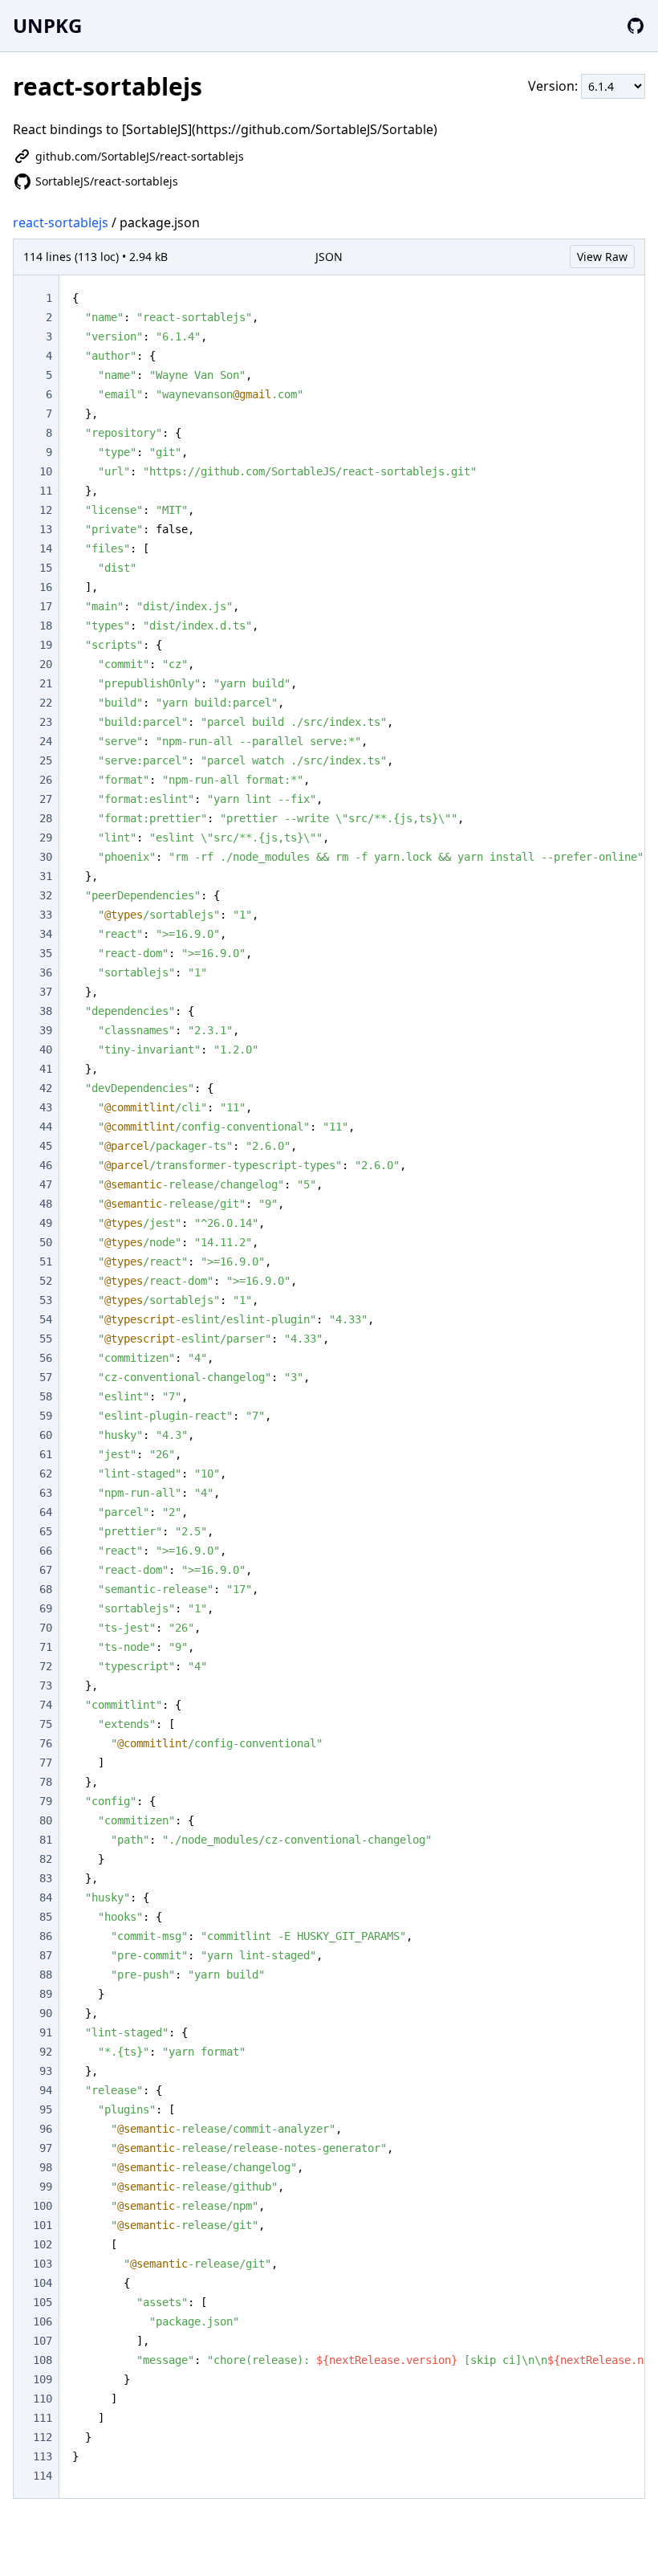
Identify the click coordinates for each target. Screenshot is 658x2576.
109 (43, 2379)
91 (46, 2032)
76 (46, 1743)
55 (46, 1339)
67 (46, 1570)
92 (46, 2052)
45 (46, 1146)
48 (46, 1204)
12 (46, 510)
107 (43, 2341)
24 (46, 741)
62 (46, 1473)
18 (46, 626)
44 (46, 1127)
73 (46, 1685)
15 (46, 568)
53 (46, 1300)
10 (46, 471)
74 (46, 1705)
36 (46, 972)
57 (46, 1377)
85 (46, 1917)
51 (46, 1262)
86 (46, 1936)
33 (46, 915)
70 (46, 1628)
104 (43, 2283)
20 (46, 664)
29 (46, 838)
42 (46, 1088)
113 (43, 2456)
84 (46, 1897)
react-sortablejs (61, 222)
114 (43, 2476)
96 (46, 2129)
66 (46, 1551)
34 (46, 934)
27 (46, 799)
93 (46, 2071)
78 (46, 1782)
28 (46, 818)
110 (43, 2399)
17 (46, 606)
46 (46, 1165)
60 (46, 1435)
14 (46, 548)
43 (46, 1107)
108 (43, 2360)
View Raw (602, 257)
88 (46, 1975)
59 (46, 1416)
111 (43, 2418)
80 (46, 1820)
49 (46, 1223)
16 (46, 587)
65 (46, 1531)
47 (46, 1184)
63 (46, 1493)
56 (46, 1358)
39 (46, 1030)
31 (46, 876)
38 (46, 1011)
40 (46, 1050)
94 (46, 2090)
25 (46, 760)
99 (46, 2187)
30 (46, 857)
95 (46, 2109)
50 (46, 1242)
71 (46, 1647)
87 (46, 1955)
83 (46, 1878)
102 (43, 2244)
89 (46, 1994)
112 (43, 2437)
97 (46, 2148)
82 (46, 1859)
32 (46, 895)
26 (46, 780)
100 (43, 2206)
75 (46, 1724)
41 (46, 1069)
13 (46, 529)
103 (43, 2264)
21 (46, 683)
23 (46, 722)
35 (46, 953)
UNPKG (47, 25)
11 (46, 491)
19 (46, 645)
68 (46, 1589)
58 (46, 1396)
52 (46, 1281)
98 (46, 2167)
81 (46, 1840)
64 (46, 1512)
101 (43, 2225)
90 (46, 2013)
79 (46, 1801)
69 (46, 1608)
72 (46, 1666)
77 (46, 1763)
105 (43, 2302)
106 (43, 2321)
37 (46, 992)
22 (46, 703)
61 (46, 1454)
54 (46, 1319)
